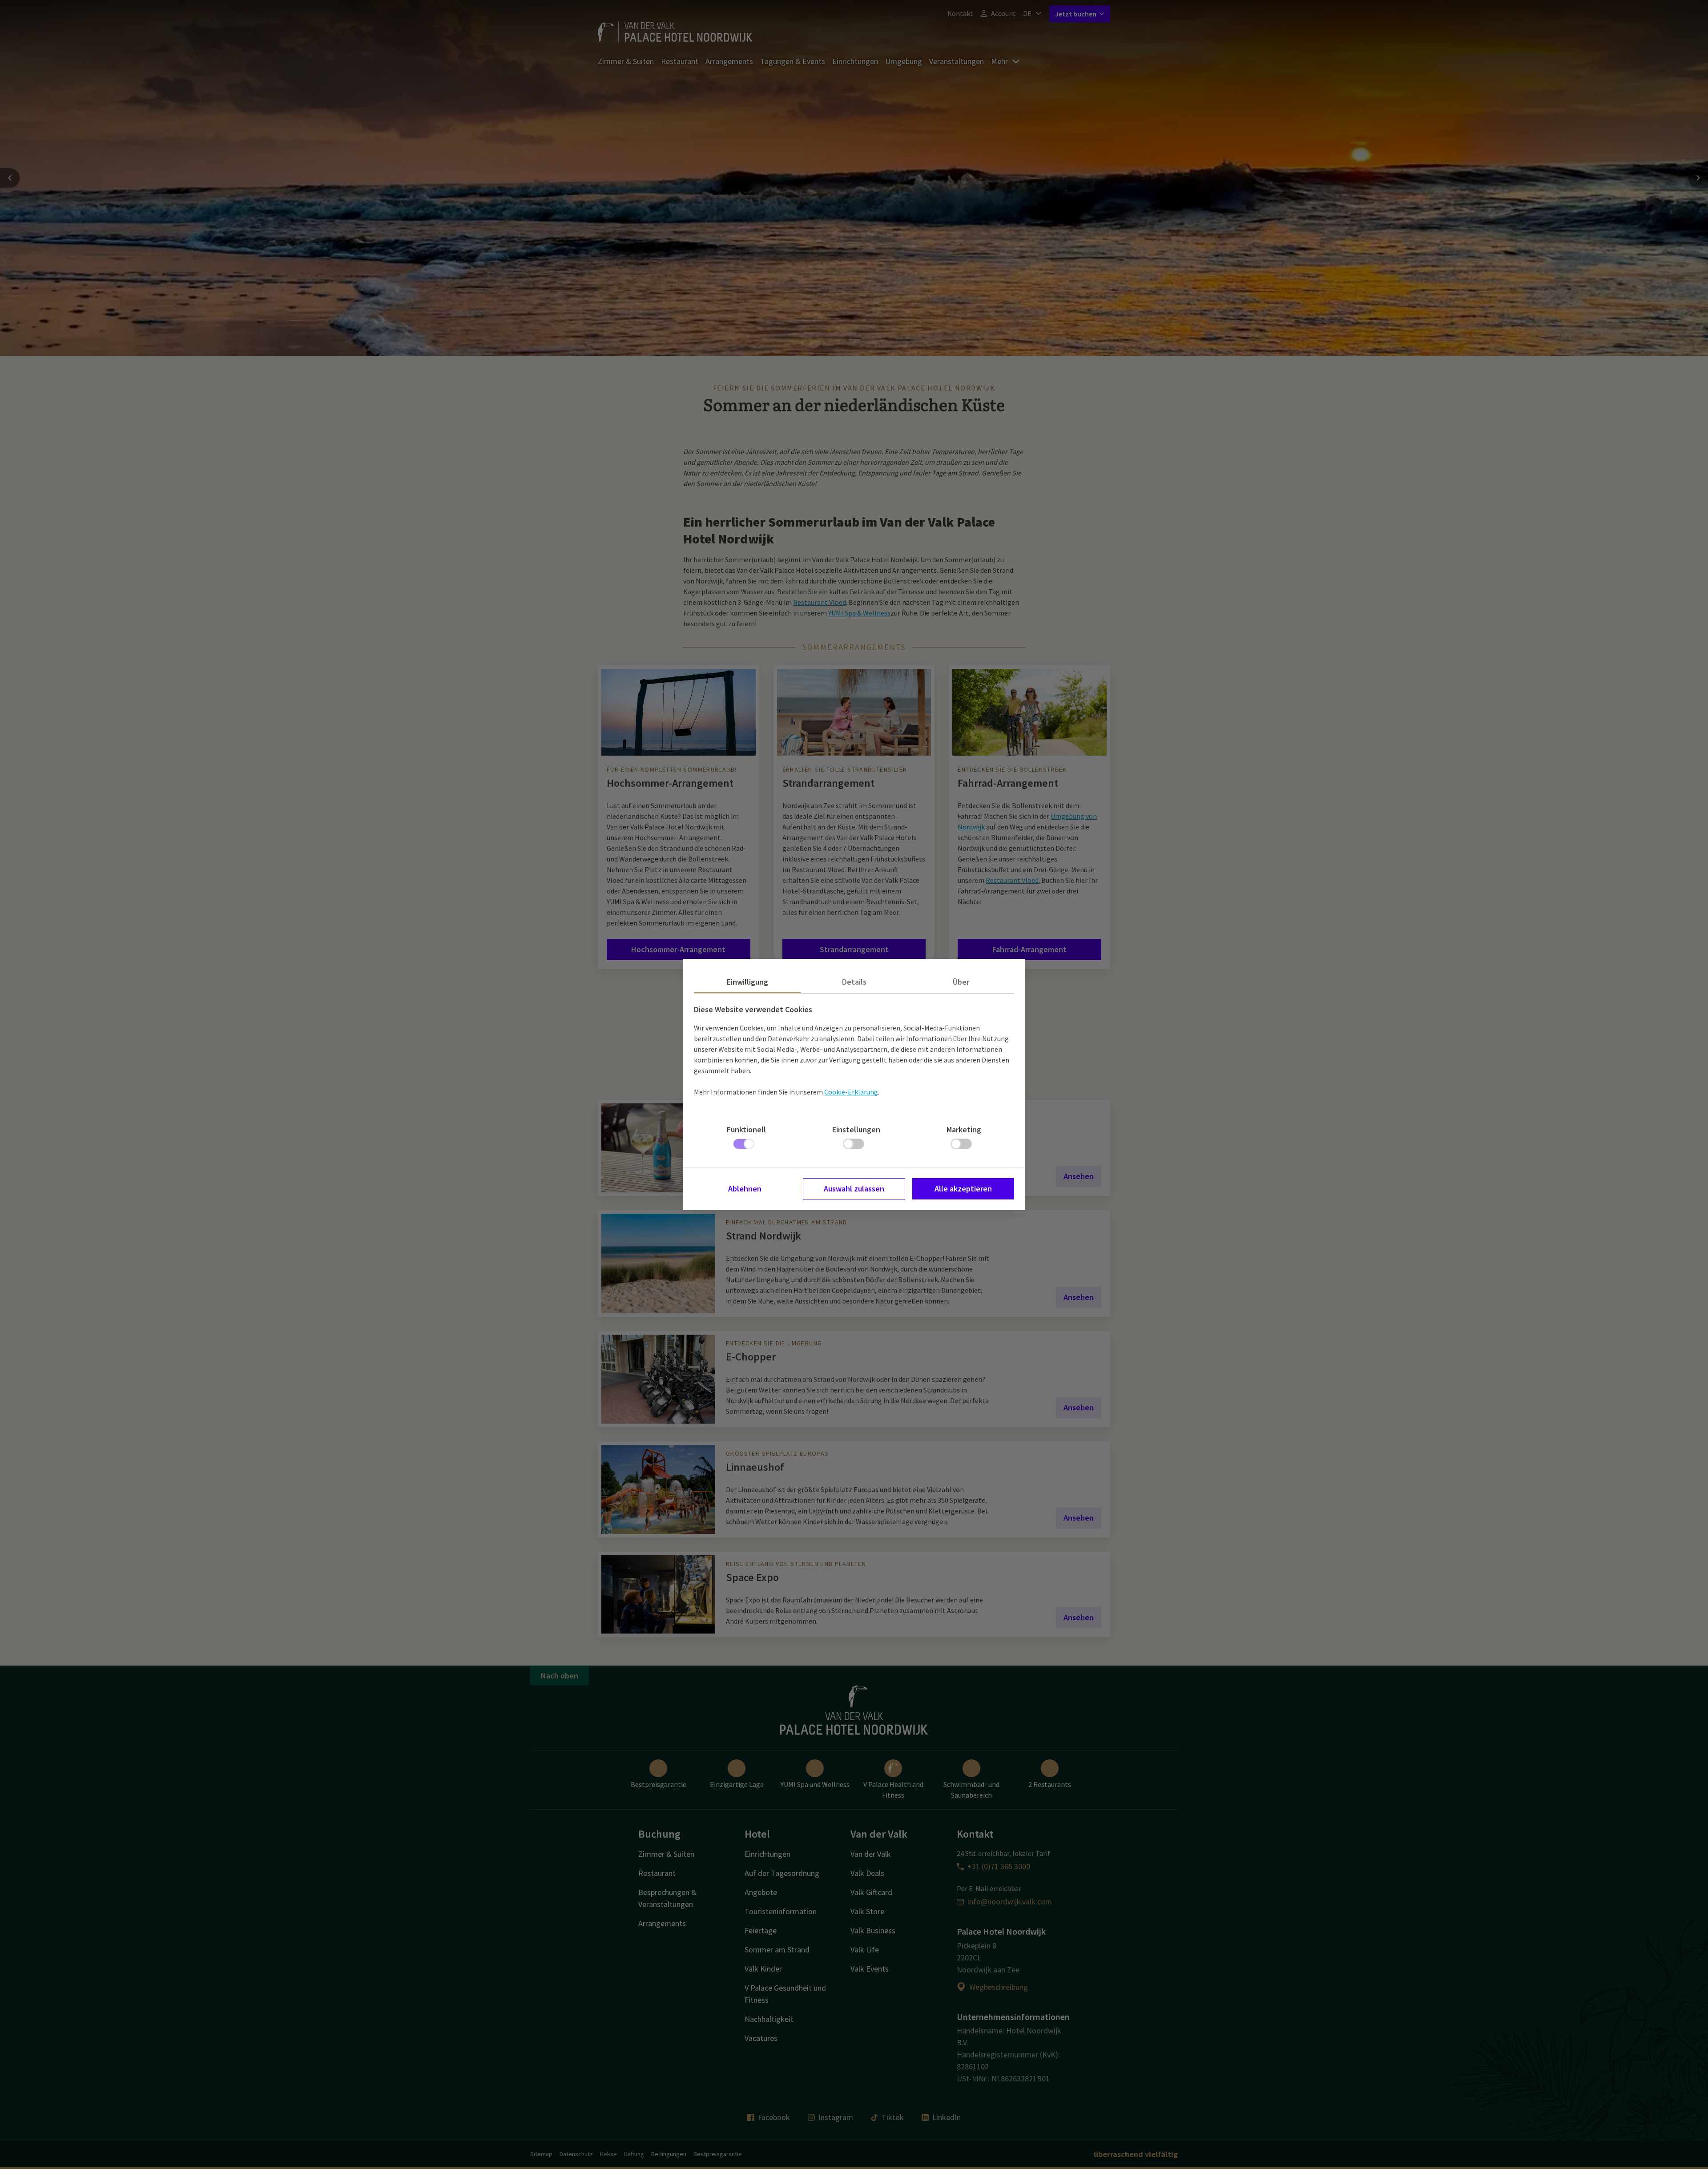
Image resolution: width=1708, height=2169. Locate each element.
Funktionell (746, 1129)
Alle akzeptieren (963, 1189)
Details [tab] (854, 982)
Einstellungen (856, 1129)
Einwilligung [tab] (747, 982)
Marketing (964, 1129)
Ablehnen (745, 1189)
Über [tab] (961, 982)
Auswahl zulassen (854, 1189)
